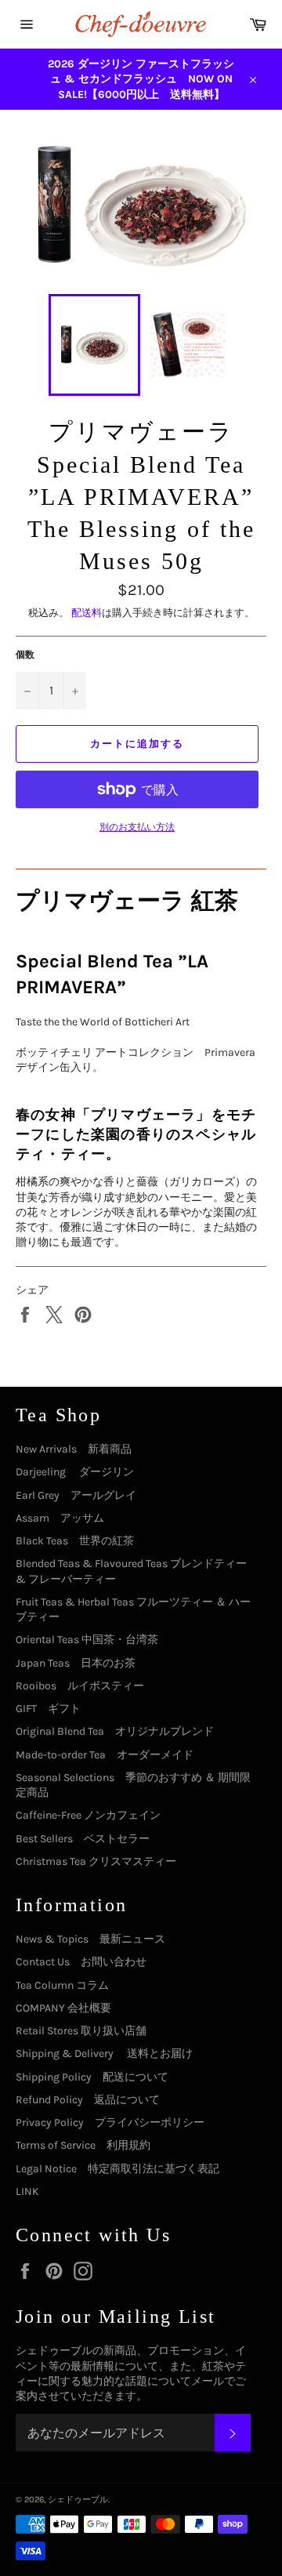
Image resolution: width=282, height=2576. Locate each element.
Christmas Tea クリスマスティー (96, 1861)
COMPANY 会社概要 (63, 2008)
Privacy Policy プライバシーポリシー (110, 2122)
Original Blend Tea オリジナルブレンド (115, 1731)
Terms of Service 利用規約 (83, 2145)
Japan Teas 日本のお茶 (76, 1663)
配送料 (87, 613)
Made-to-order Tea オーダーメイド (105, 1755)
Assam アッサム (60, 1518)
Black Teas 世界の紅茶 (75, 1541)
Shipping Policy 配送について (92, 2077)
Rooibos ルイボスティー (80, 1686)
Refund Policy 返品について (88, 2100)
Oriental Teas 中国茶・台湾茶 (87, 1640)
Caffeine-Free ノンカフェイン (88, 1815)
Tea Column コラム (62, 1985)
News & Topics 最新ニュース (90, 1939)
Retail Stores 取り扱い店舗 (81, 2031)
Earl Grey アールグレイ (76, 1495)
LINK (27, 2191)
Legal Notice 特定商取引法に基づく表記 (117, 2169)
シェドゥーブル (78, 2500)
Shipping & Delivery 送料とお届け (104, 2054)
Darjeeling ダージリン (75, 1472)
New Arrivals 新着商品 (74, 1449)
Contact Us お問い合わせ (81, 1962)
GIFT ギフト (48, 1709)
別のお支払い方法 (137, 827)
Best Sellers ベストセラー (83, 1839)
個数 (25, 655)
